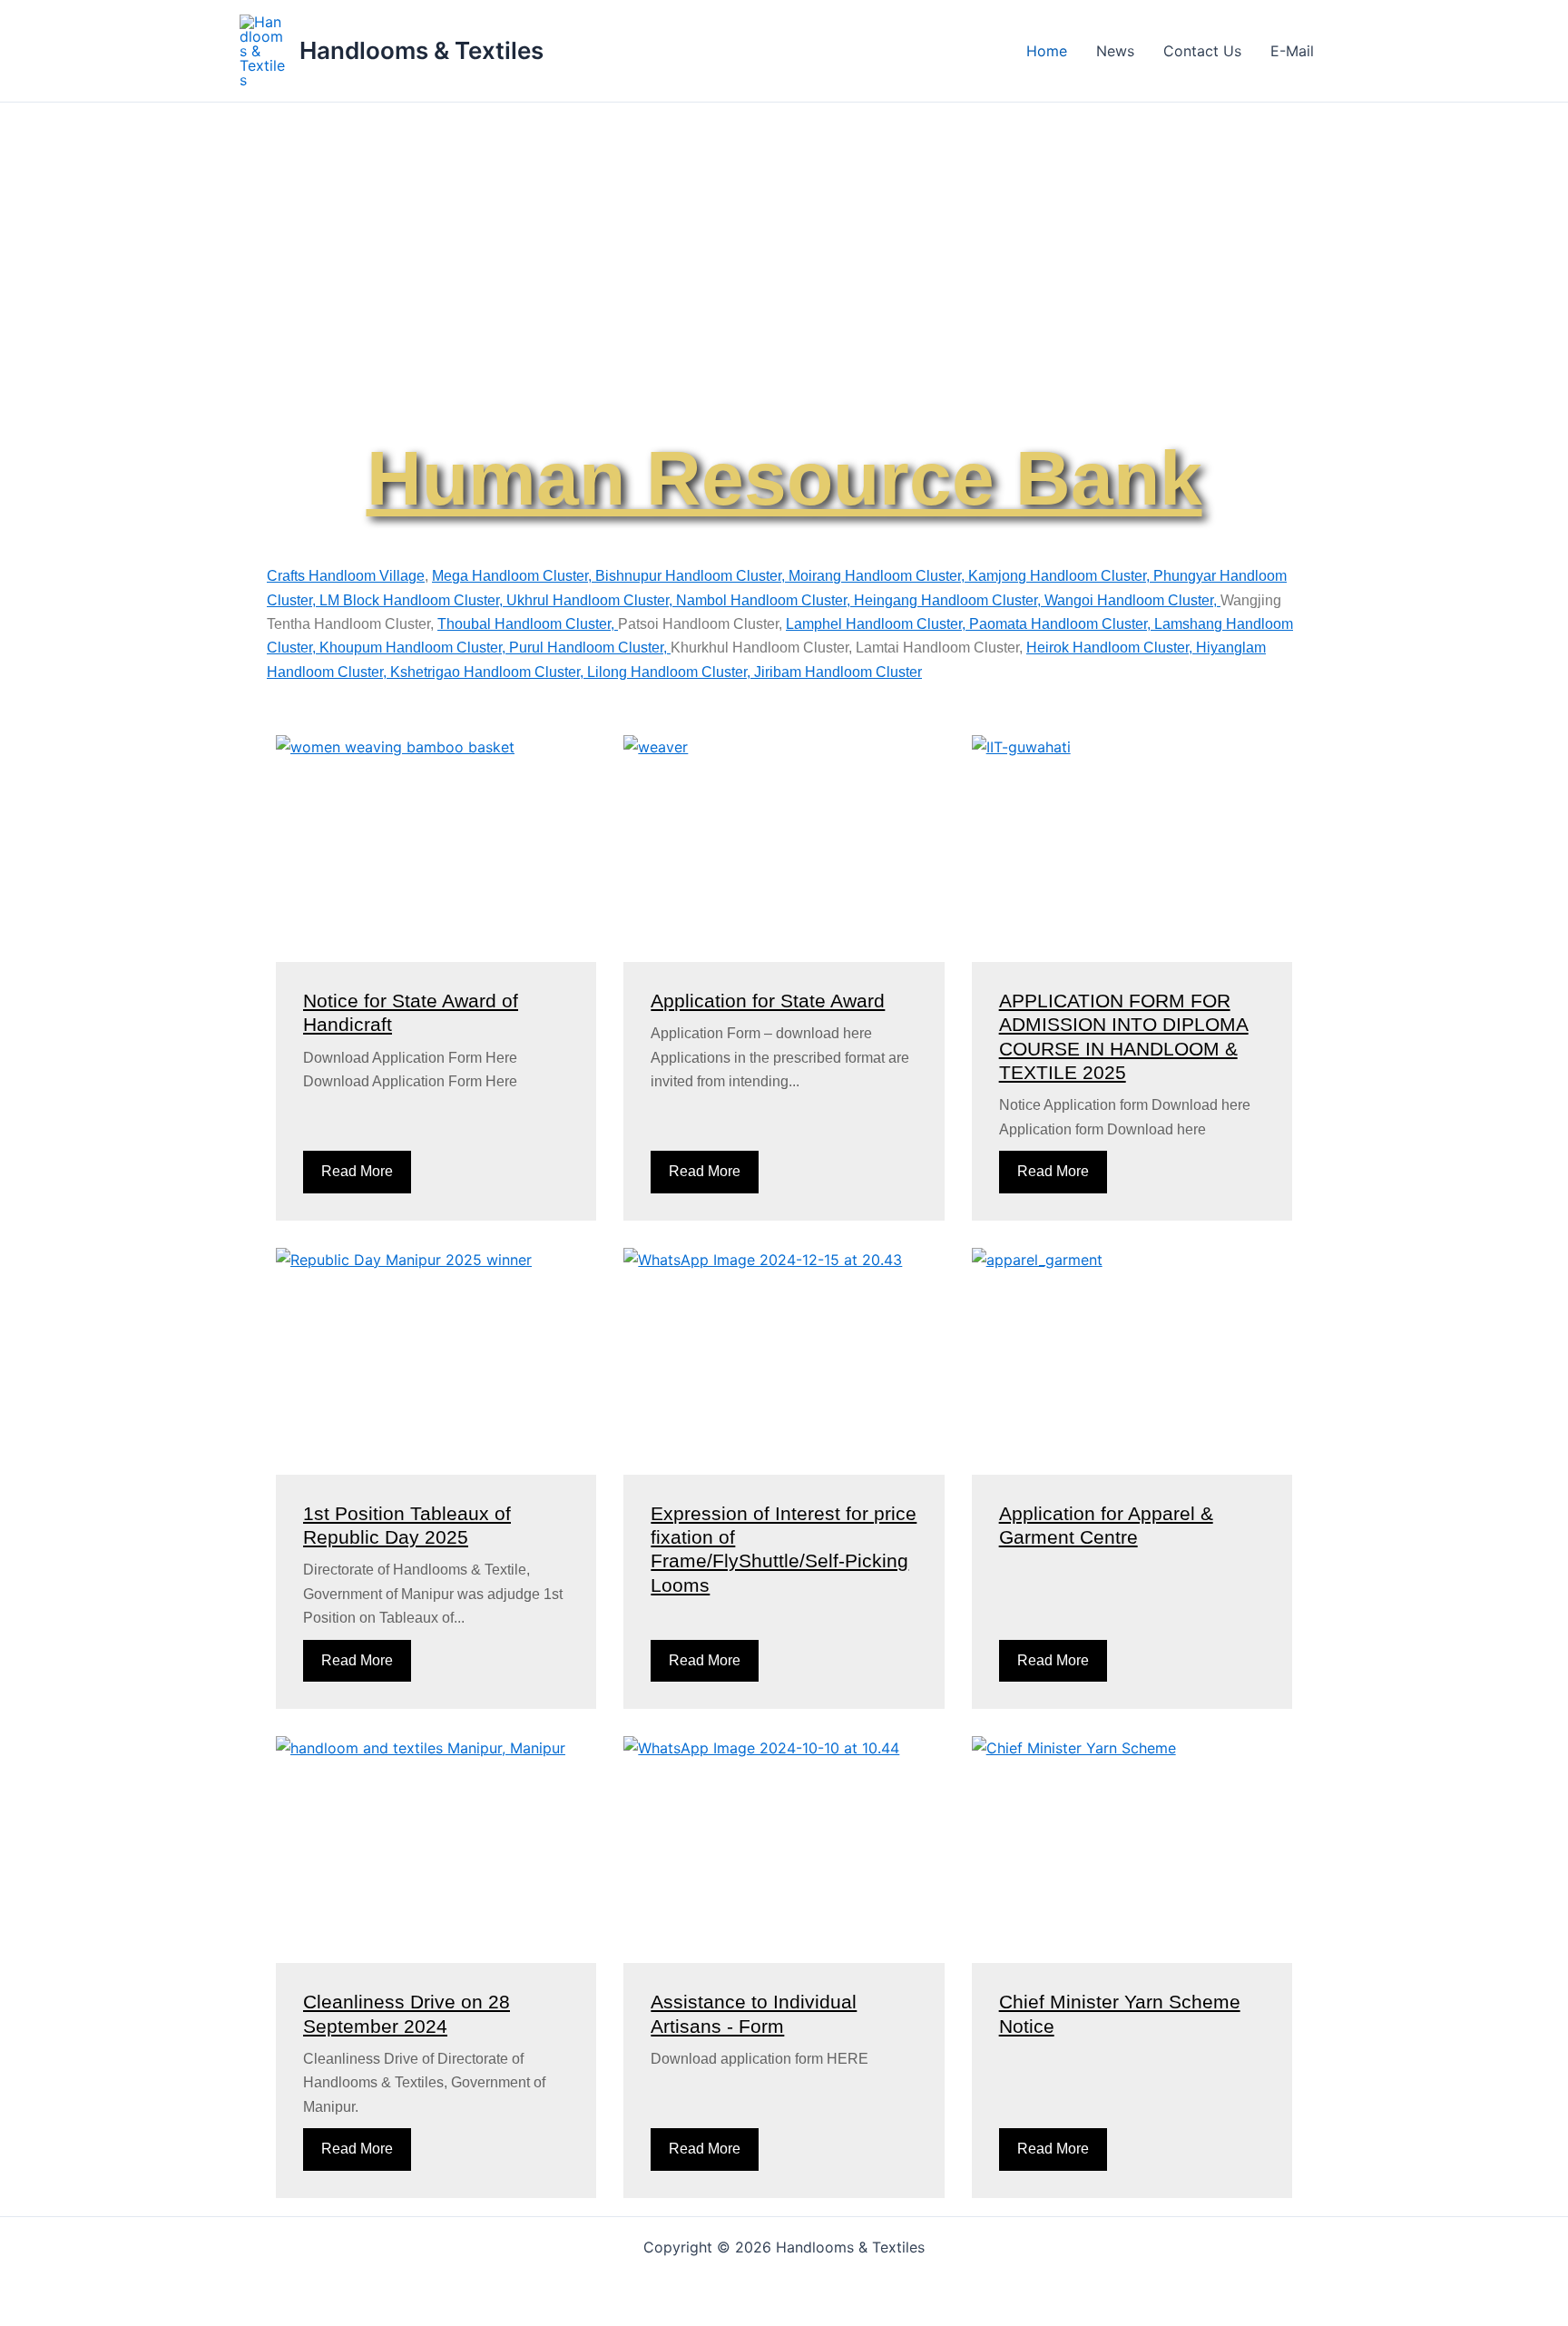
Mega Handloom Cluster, (514, 576)
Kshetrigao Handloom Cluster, (489, 672)
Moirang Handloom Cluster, (878, 576)
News (1115, 51)
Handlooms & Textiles (421, 50)
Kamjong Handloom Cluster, (1061, 576)
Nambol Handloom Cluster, (765, 600)
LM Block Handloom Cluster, (413, 600)
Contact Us (1202, 51)
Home (1047, 51)
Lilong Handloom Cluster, (671, 672)
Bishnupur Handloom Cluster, (692, 576)
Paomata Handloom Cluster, (1062, 624)
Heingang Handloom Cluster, (949, 600)
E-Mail (1292, 51)
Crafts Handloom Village (346, 576)
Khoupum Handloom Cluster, (414, 648)
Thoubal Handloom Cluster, (528, 624)
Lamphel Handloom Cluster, (877, 624)
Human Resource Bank (784, 478)
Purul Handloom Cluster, (590, 648)
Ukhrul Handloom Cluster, (591, 600)
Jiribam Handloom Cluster (838, 672)
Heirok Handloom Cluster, (1111, 648)
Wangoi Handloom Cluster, (1132, 600)
